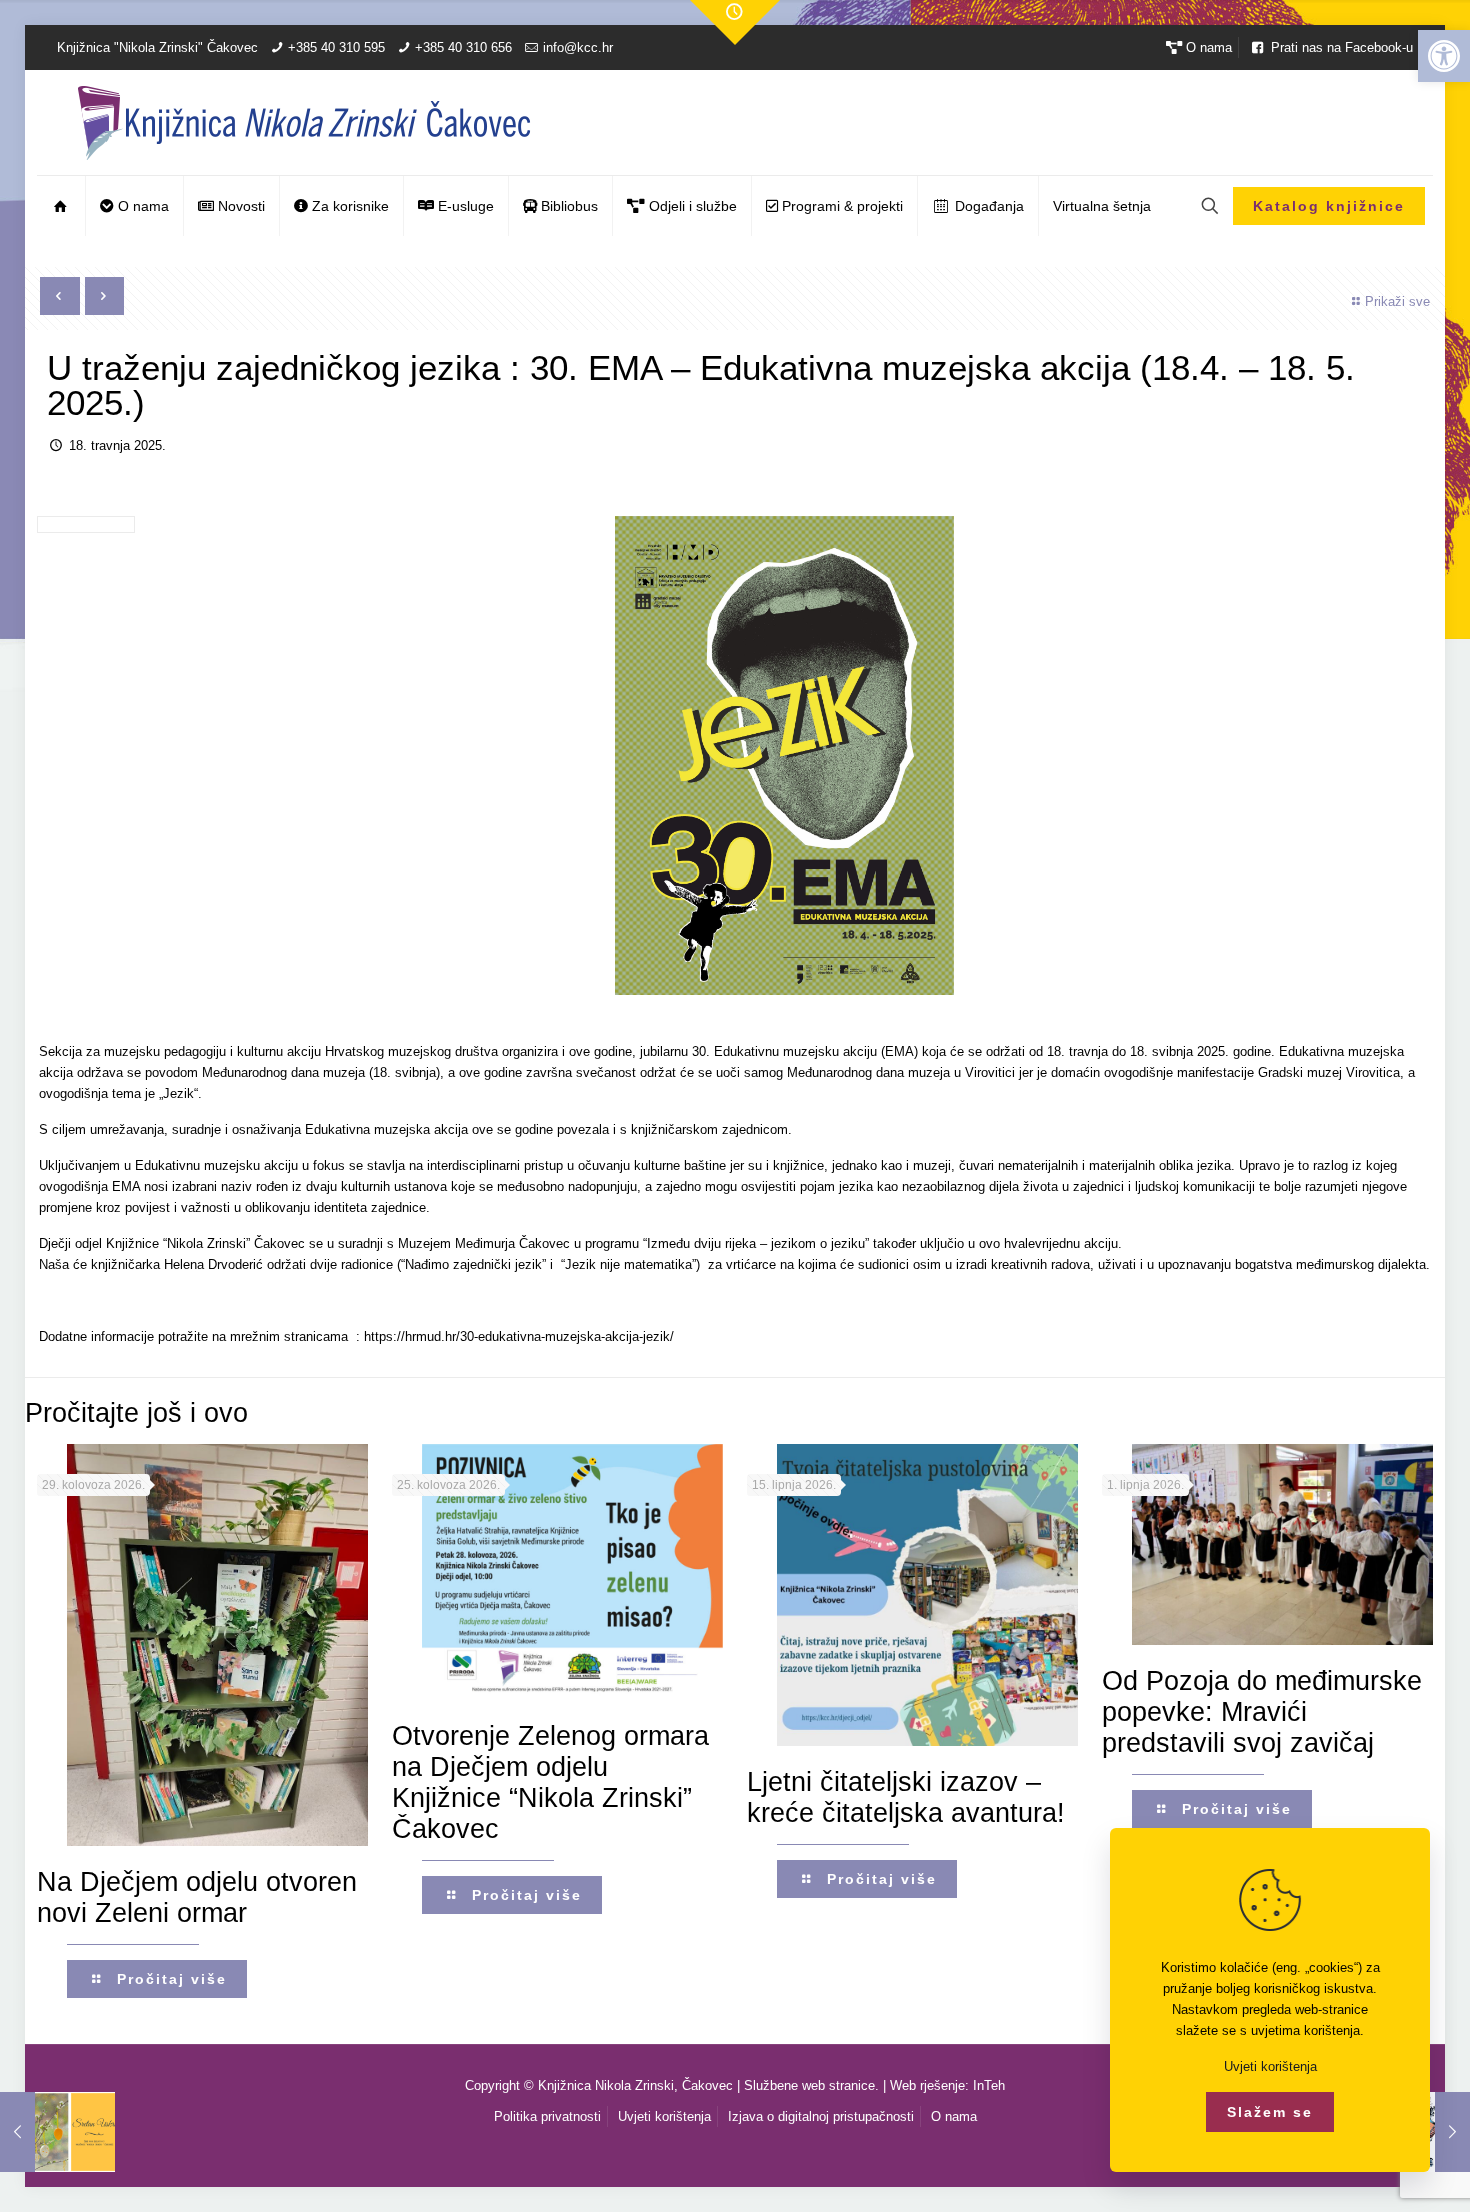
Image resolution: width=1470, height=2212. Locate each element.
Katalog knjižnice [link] (1329, 206)
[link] (1444, 56)
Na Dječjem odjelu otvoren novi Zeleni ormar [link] (197, 1897)
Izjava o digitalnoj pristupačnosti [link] (821, 2116)
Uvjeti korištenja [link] (664, 2116)
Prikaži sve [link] (1397, 301)
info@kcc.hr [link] (578, 47)
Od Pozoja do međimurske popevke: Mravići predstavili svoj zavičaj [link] (1262, 1712)
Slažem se (1270, 2112)
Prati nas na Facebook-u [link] (1340, 47)
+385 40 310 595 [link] (336, 47)
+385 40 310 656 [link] (463, 47)
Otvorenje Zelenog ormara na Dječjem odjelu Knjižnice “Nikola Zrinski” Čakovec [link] (550, 1782)
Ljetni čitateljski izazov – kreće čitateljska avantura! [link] (906, 1797)
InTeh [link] (989, 2085)
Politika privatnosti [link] (547, 2116)
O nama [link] (1207, 47)
